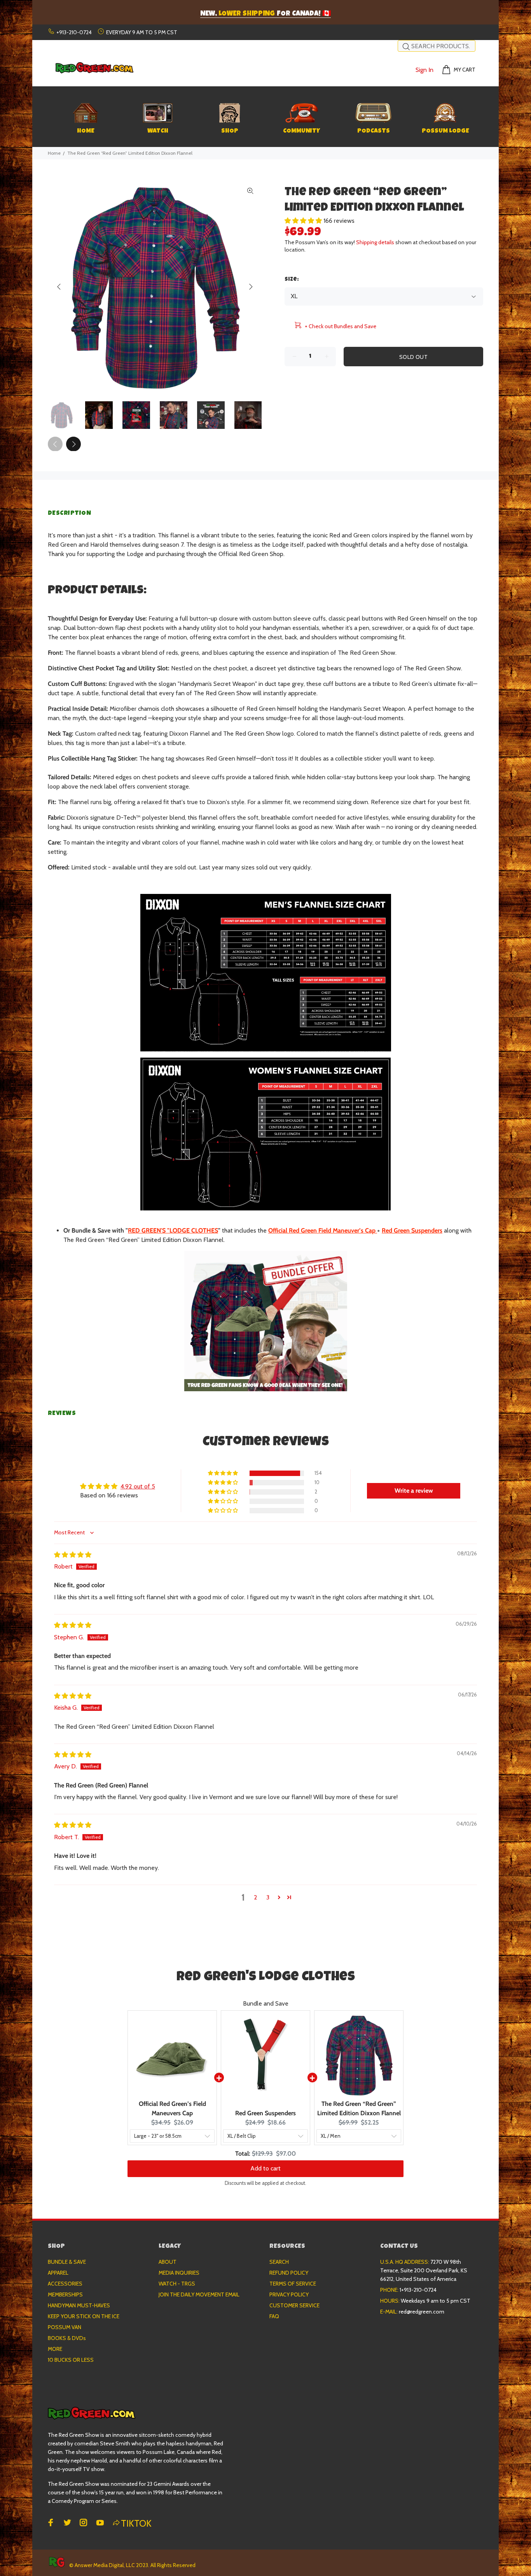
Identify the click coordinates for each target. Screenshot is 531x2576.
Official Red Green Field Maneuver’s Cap (322, 1230)
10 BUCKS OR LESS (71, 2360)
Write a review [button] (414, 1491)
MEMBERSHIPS (65, 2294)
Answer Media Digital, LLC (105, 2565)
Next (250, 287)
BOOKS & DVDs (67, 2338)
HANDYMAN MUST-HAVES (79, 2305)
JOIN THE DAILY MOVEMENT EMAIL (199, 2294)
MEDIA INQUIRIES (179, 2273)
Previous (59, 287)
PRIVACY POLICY (289, 2294)
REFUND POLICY (289, 2273)
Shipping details (375, 242)
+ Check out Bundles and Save (341, 326)
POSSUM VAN (65, 2327)
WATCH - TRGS (177, 2284)
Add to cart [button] (265, 2168)
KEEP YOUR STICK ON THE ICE (84, 2316)
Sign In (424, 70)
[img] (73, 1555)
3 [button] (268, 1897)
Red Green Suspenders (412, 1230)
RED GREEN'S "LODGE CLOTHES (173, 1230)
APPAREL (58, 2273)
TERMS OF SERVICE (293, 2284)
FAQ (274, 2316)
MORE (55, 2349)
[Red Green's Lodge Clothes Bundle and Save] (265, 1321)
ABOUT (168, 2262)
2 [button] (256, 1897)
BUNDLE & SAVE (67, 2262)
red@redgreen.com (422, 2312)
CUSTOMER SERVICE (294, 2305)
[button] (304, 221)
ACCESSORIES (65, 2284)
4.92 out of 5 (138, 1486)
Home (54, 153)
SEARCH (279, 2262)
